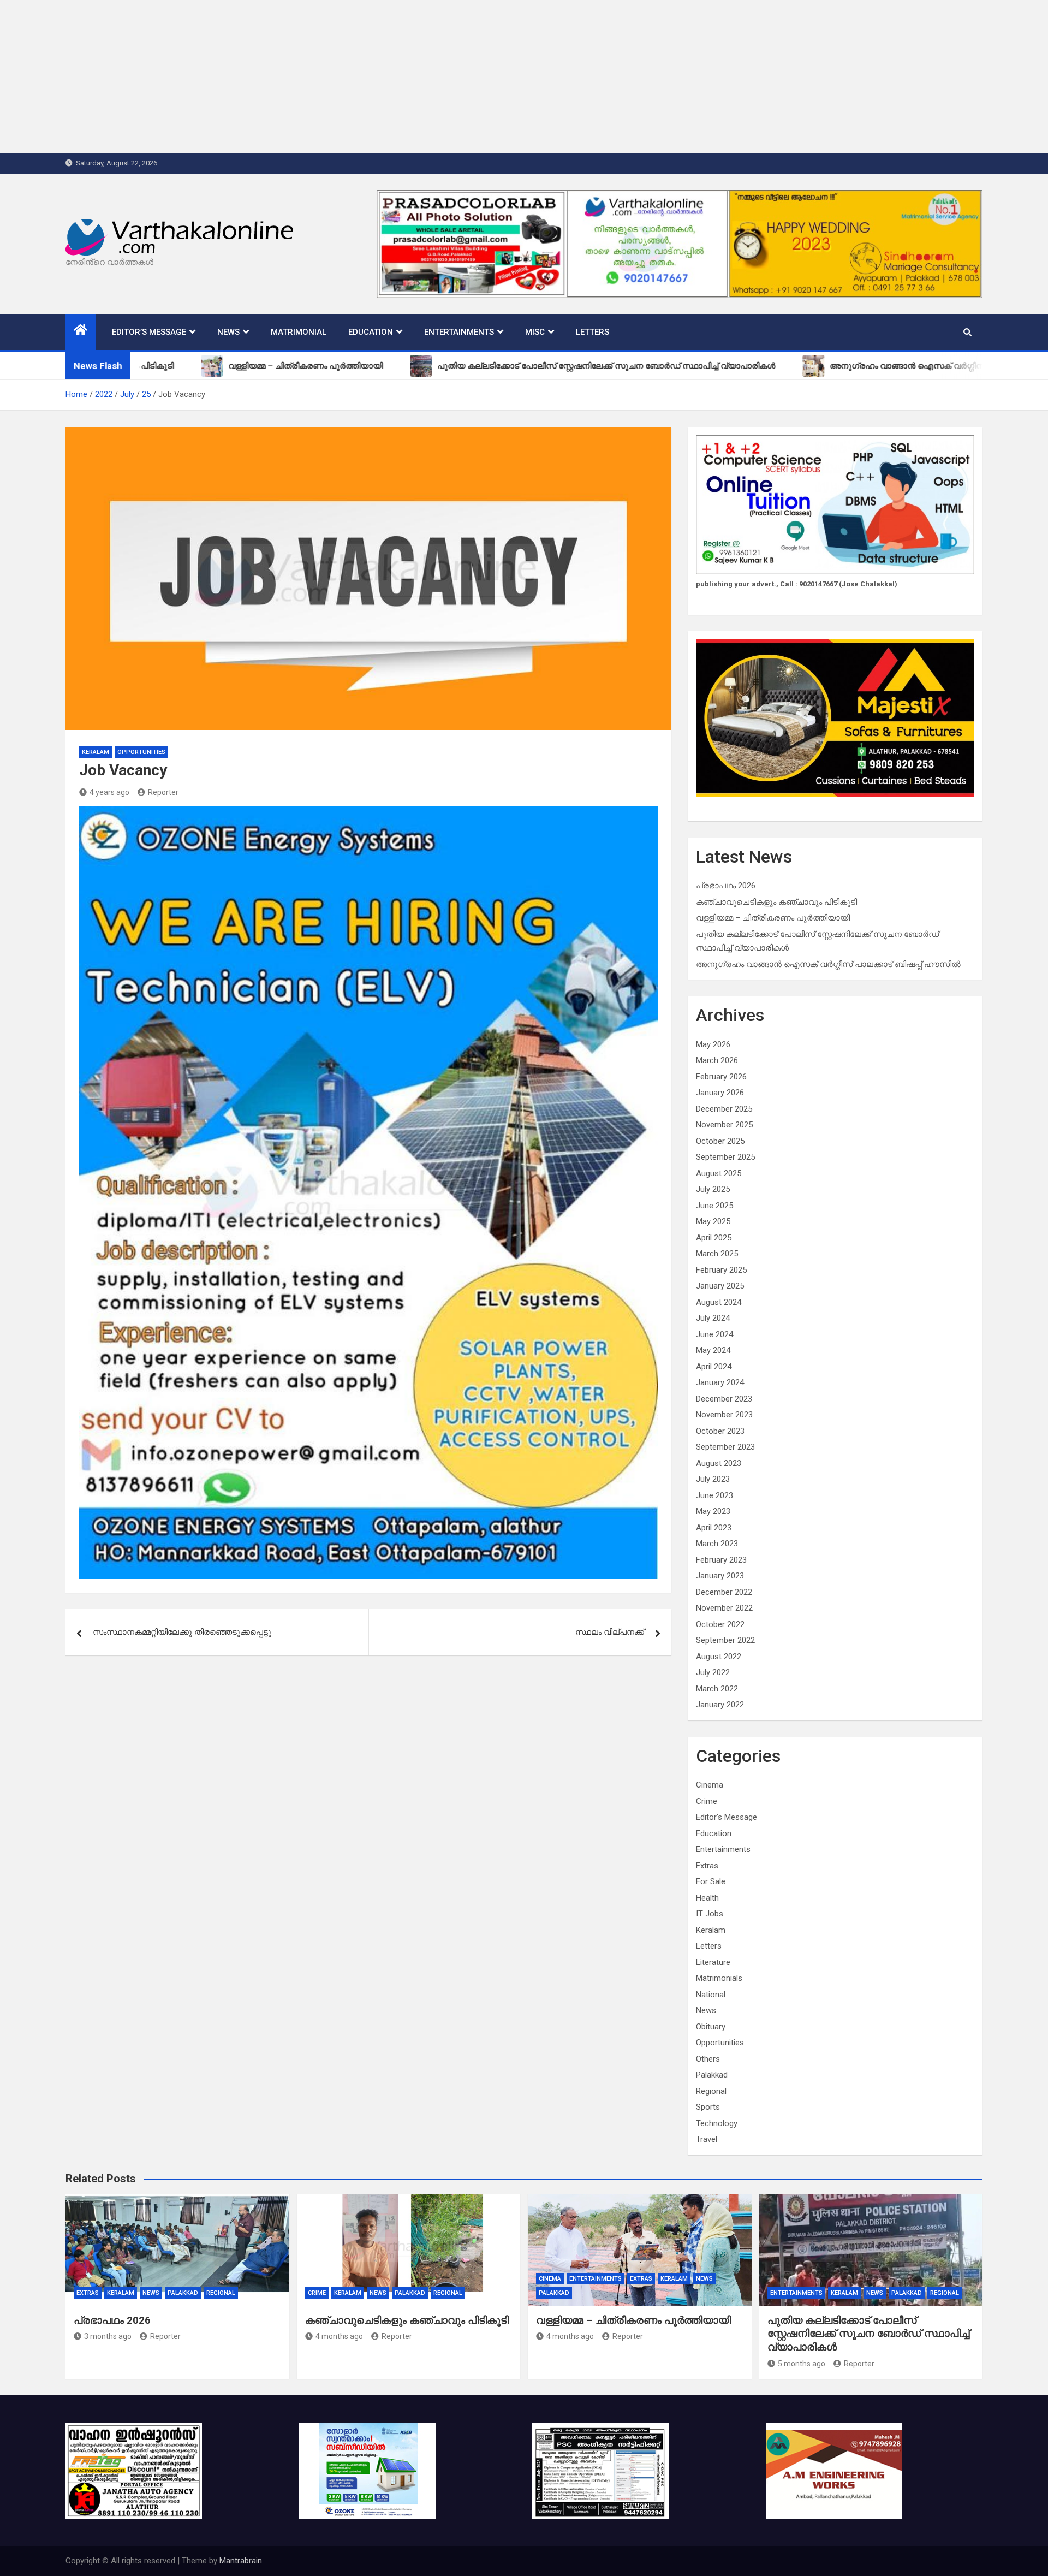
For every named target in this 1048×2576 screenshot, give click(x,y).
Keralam (96, 752)
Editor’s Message (149, 332)
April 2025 (714, 1238)
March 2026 (717, 1060)
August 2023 (719, 1463)
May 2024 (713, 1350)
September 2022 (725, 1640)
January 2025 (720, 1286)
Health (707, 1898)
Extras (707, 1866)
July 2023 (713, 1479)
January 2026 (720, 1093)
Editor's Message (727, 1817)
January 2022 (720, 1705)
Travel (707, 2139)
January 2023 (720, 1576)
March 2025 (717, 1254)
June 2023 (714, 1495)
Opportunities (141, 752)
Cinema (710, 1785)
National (711, 1995)
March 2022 (717, 1689)
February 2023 (721, 1560)
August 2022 (719, 1657)
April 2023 (714, 1528)
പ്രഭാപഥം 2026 (726, 886)
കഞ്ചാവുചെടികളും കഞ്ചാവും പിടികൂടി (776, 902)
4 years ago (109, 792)
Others (708, 2059)
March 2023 (717, 1544)
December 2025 (724, 1109)
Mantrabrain (241, 2561)
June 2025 (714, 1206)
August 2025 (719, 1173)
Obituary (711, 2027)
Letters (593, 332)
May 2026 (713, 1044)
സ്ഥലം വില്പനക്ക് (610, 1632)
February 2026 (721, 1077)
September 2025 (725, 1157)
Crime (707, 1801)
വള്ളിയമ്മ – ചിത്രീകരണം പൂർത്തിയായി (773, 918)
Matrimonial (299, 332)
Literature (713, 1962)
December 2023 (724, 1399)
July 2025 (713, 1189)
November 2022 (724, 1608)
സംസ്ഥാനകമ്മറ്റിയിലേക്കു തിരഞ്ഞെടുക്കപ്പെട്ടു (182, 1632)
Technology (717, 2123)
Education (371, 332)
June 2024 (714, 1334)
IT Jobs (710, 1914)
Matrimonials (719, 1978)
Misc (535, 332)
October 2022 (720, 1624)
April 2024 (714, 1367)
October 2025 (720, 1141)
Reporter (163, 792)
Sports (708, 2107)
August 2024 (719, 1302)
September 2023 (725, 1447)
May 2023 (713, 1511)
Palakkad (712, 2075)
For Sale (711, 1881)
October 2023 (720, 1431)
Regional (711, 2091)
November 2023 (724, 1415)
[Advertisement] (327, 76)
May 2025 (713, 1221)
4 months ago (339, 2336)
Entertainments (459, 332)
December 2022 (724, 1592)
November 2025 (724, 1125)
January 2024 (720, 1382)
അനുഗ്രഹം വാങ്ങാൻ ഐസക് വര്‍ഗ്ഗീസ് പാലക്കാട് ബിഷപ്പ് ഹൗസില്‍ (828, 964)
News (228, 332)
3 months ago (108, 2336)
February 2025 (721, 1270)
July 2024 (713, 1318)
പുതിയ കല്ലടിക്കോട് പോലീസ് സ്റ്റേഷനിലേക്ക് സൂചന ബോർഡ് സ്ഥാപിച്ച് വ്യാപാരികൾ (868, 2334)
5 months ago (802, 2364)
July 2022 (713, 1672)
